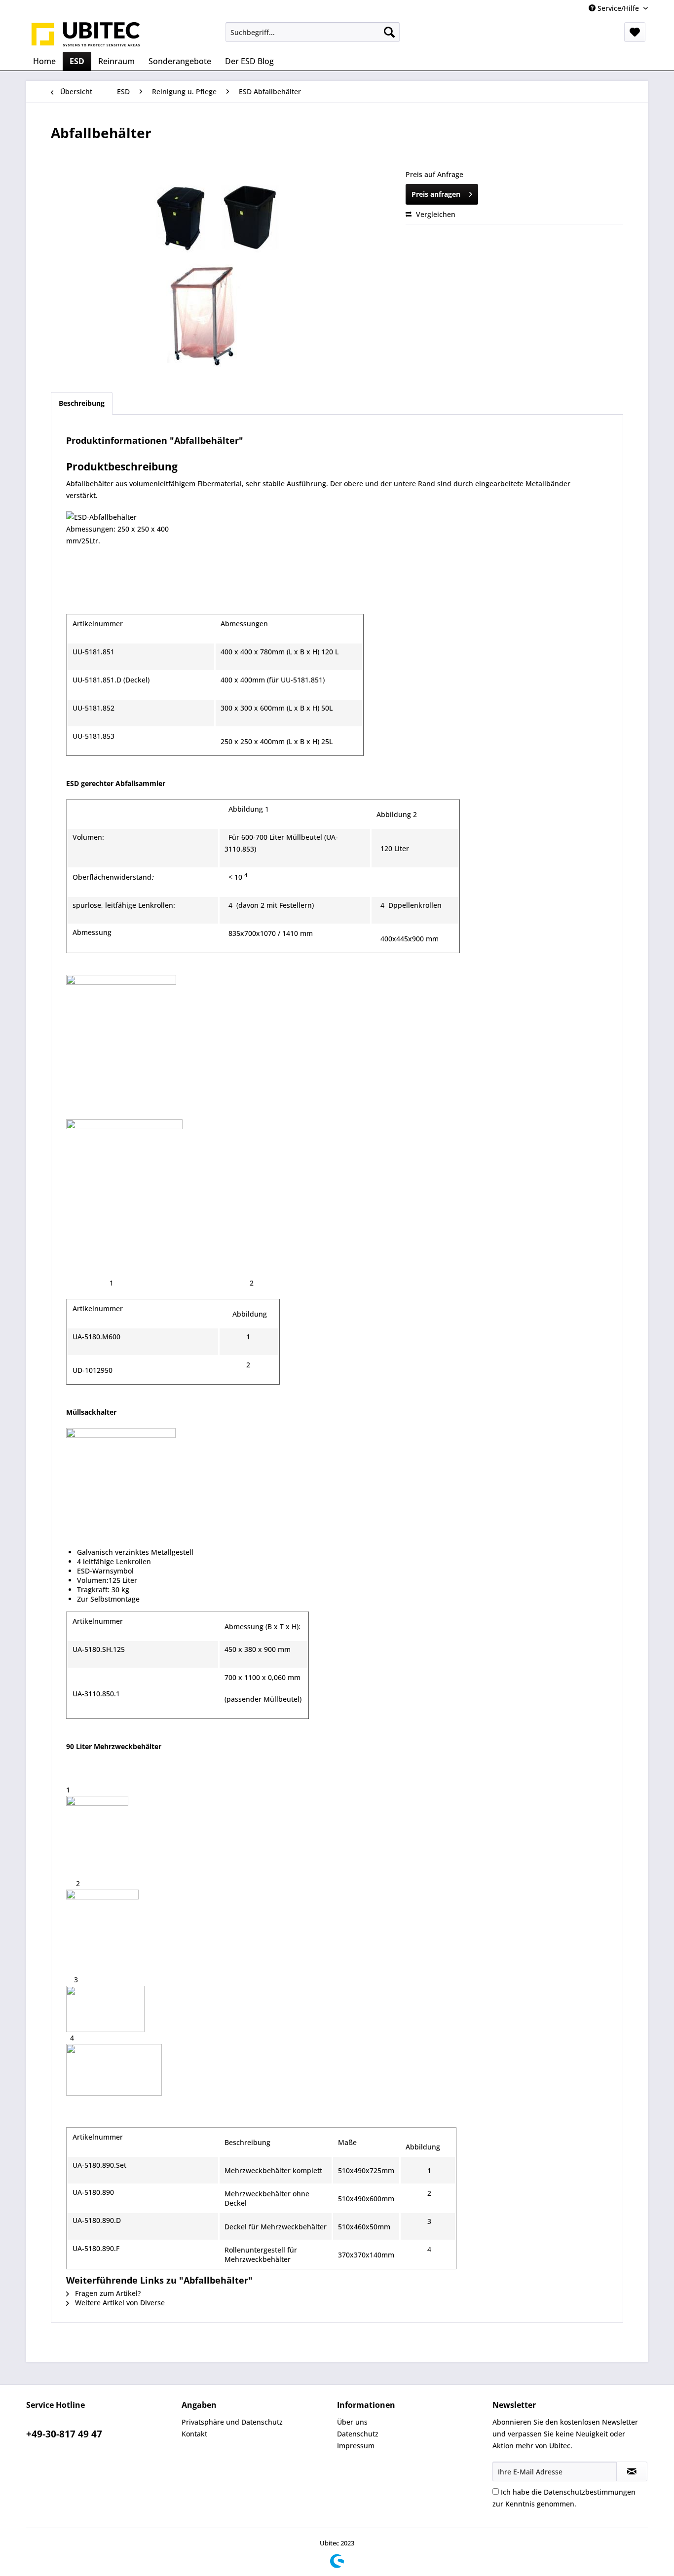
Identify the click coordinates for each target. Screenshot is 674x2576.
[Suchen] (389, 32)
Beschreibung (82, 403)
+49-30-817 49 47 (64, 2434)
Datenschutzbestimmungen (590, 2492)
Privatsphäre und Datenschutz (232, 2422)
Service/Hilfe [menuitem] (618, 8)
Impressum (356, 2446)
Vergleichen (435, 214)
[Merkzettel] (635, 32)
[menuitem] (313, 32)
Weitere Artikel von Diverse (119, 2303)
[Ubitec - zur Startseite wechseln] (86, 35)
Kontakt (194, 2434)
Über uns (352, 2422)
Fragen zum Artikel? (107, 2293)
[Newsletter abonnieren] (632, 2471)
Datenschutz (358, 2434)
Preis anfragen (436, 194)
